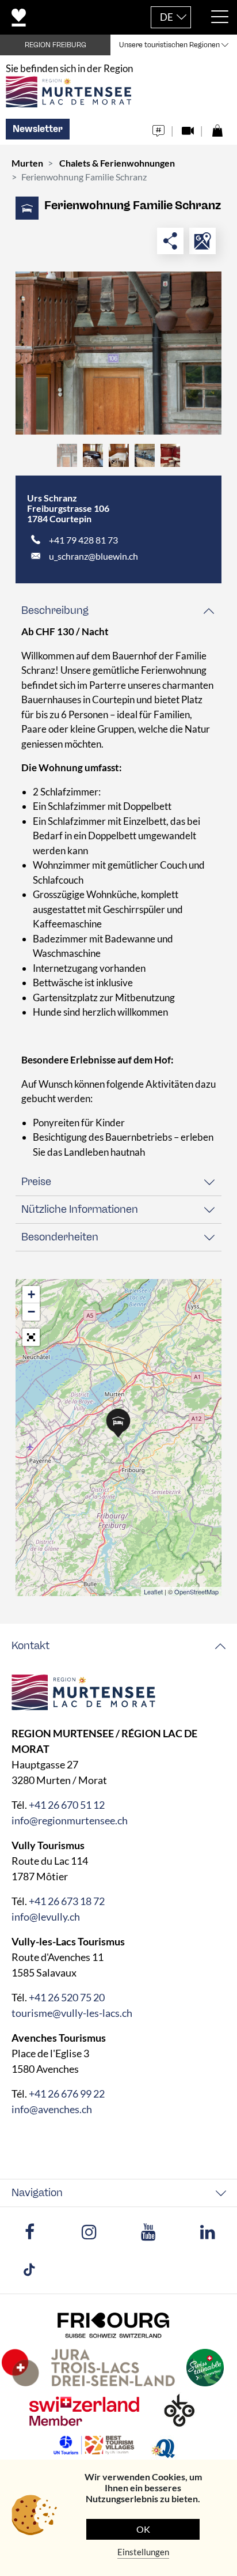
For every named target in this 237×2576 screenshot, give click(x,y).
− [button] (31, 1312)
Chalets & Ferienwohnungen (117, 163)
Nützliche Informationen (80, 1209)
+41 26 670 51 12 (67, 1805)
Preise (36, 1182)
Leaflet (153, 1591)
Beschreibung (55, 610)
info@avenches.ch (52, 2109)
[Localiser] (202, 241)
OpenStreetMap (196, 1591)
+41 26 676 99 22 (67, 2094)
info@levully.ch (46, 1917)
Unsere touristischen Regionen (169, 45)
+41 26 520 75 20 (67, 1997)
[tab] (118, 611)
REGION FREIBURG (56, 45)
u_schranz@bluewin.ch (93, 556)
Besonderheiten (60, 1237)
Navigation (37, 2193)
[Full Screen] (31, 1337)
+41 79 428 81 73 (83, 540)
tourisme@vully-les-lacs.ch (72, 2013)
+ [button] (31, 1294)
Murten (27, 163)
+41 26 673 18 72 (67, 1901)
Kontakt (30, 1646)
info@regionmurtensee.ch (70, 1820)
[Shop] (217, 128)
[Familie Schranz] (118, 353)
